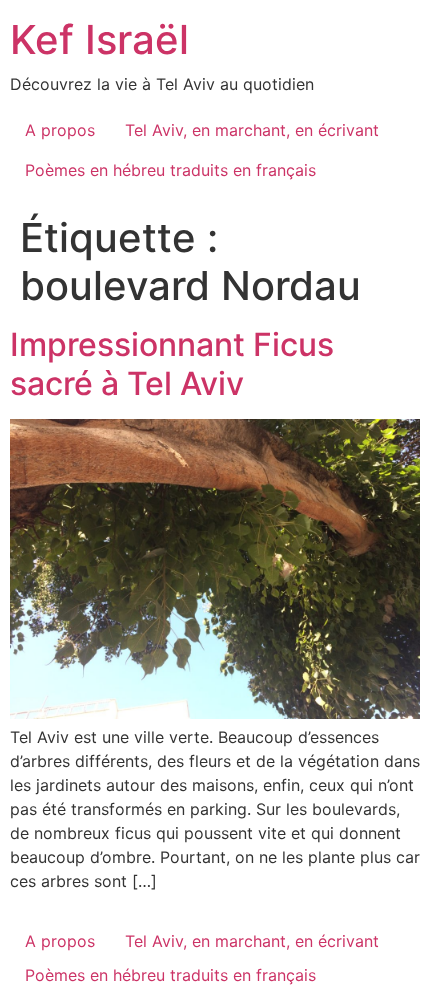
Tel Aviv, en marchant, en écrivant (252, 130)
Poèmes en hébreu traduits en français (170, 170)
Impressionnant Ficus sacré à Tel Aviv (172, 363)
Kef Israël (99, 39)
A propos (60, 130)
